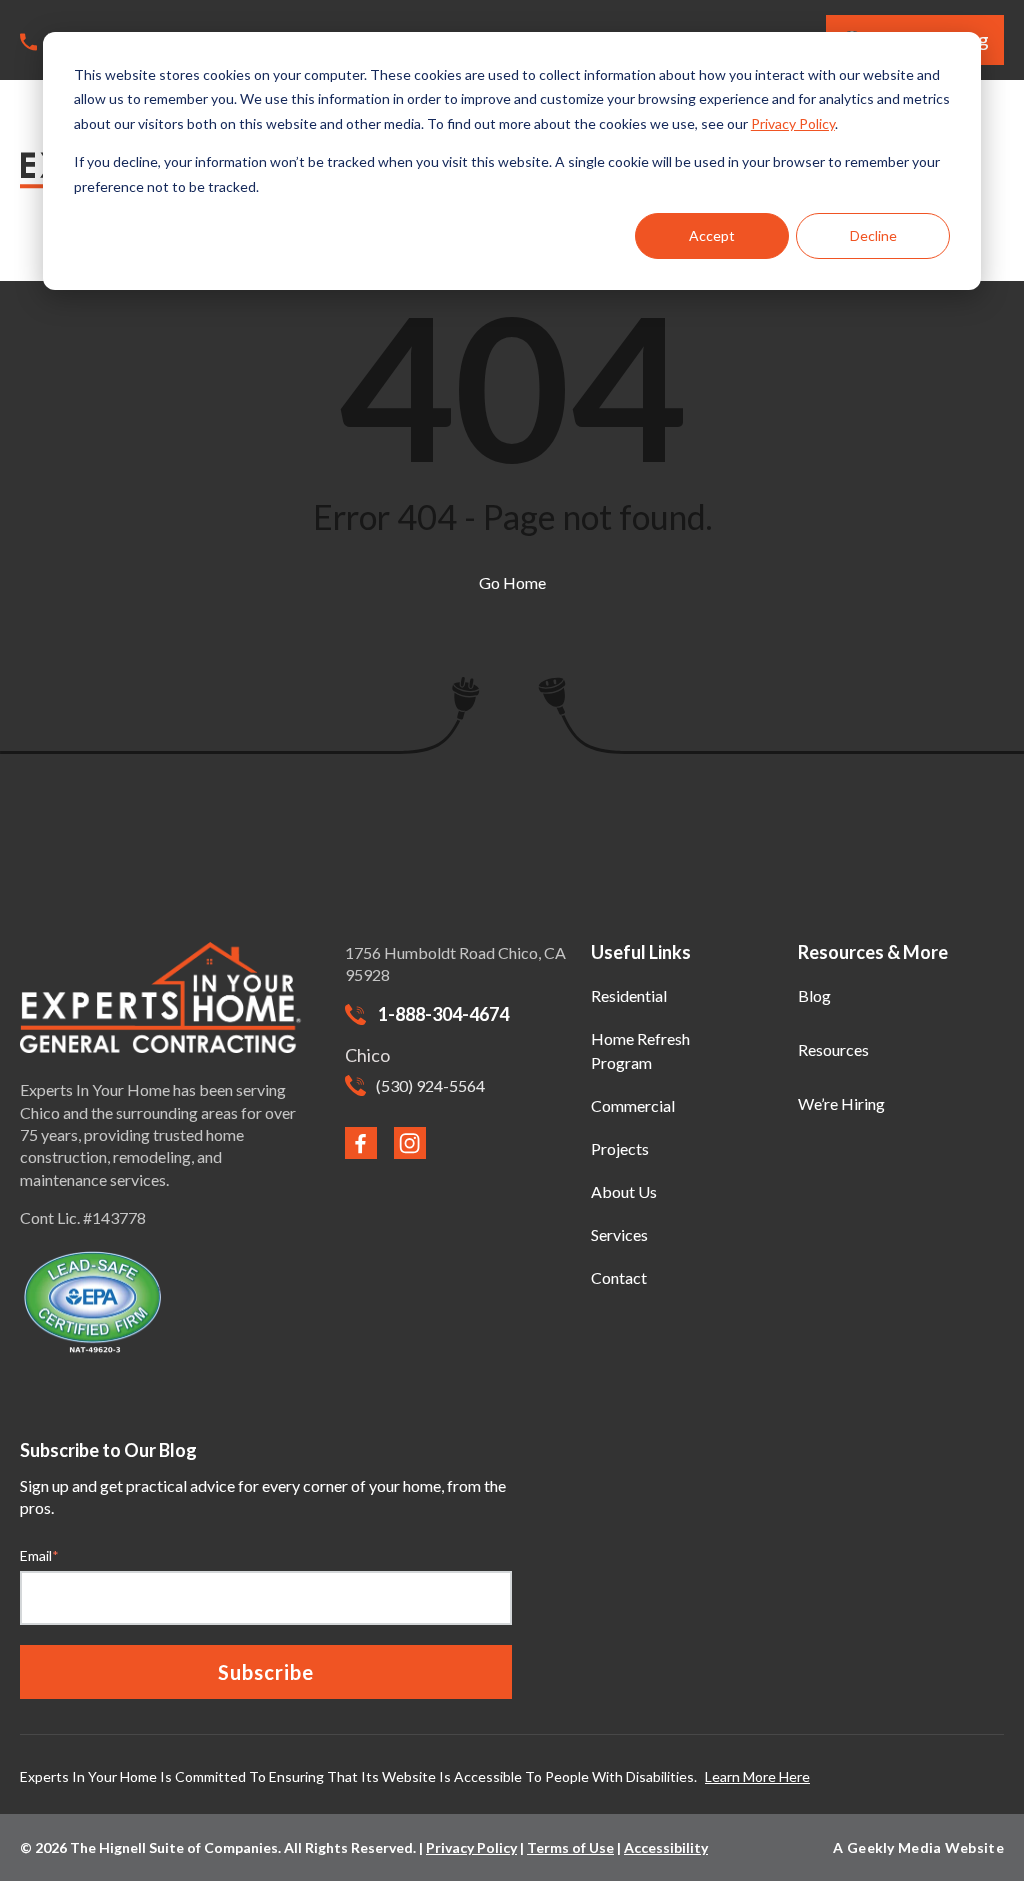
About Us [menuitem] (624, 1191)
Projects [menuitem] (620, 1148)
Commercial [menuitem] (633, 1105)
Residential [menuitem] (629, 995)
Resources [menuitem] (833, 1049)
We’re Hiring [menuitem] (841, 1103)
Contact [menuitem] (619, 1277)
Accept (712, 235)
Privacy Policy (793, 123)
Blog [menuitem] (814, 995)
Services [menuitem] (619, 1234)
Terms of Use (570, 1847)
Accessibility (666, 1847)
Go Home (512, 582)
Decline (873, 235)
